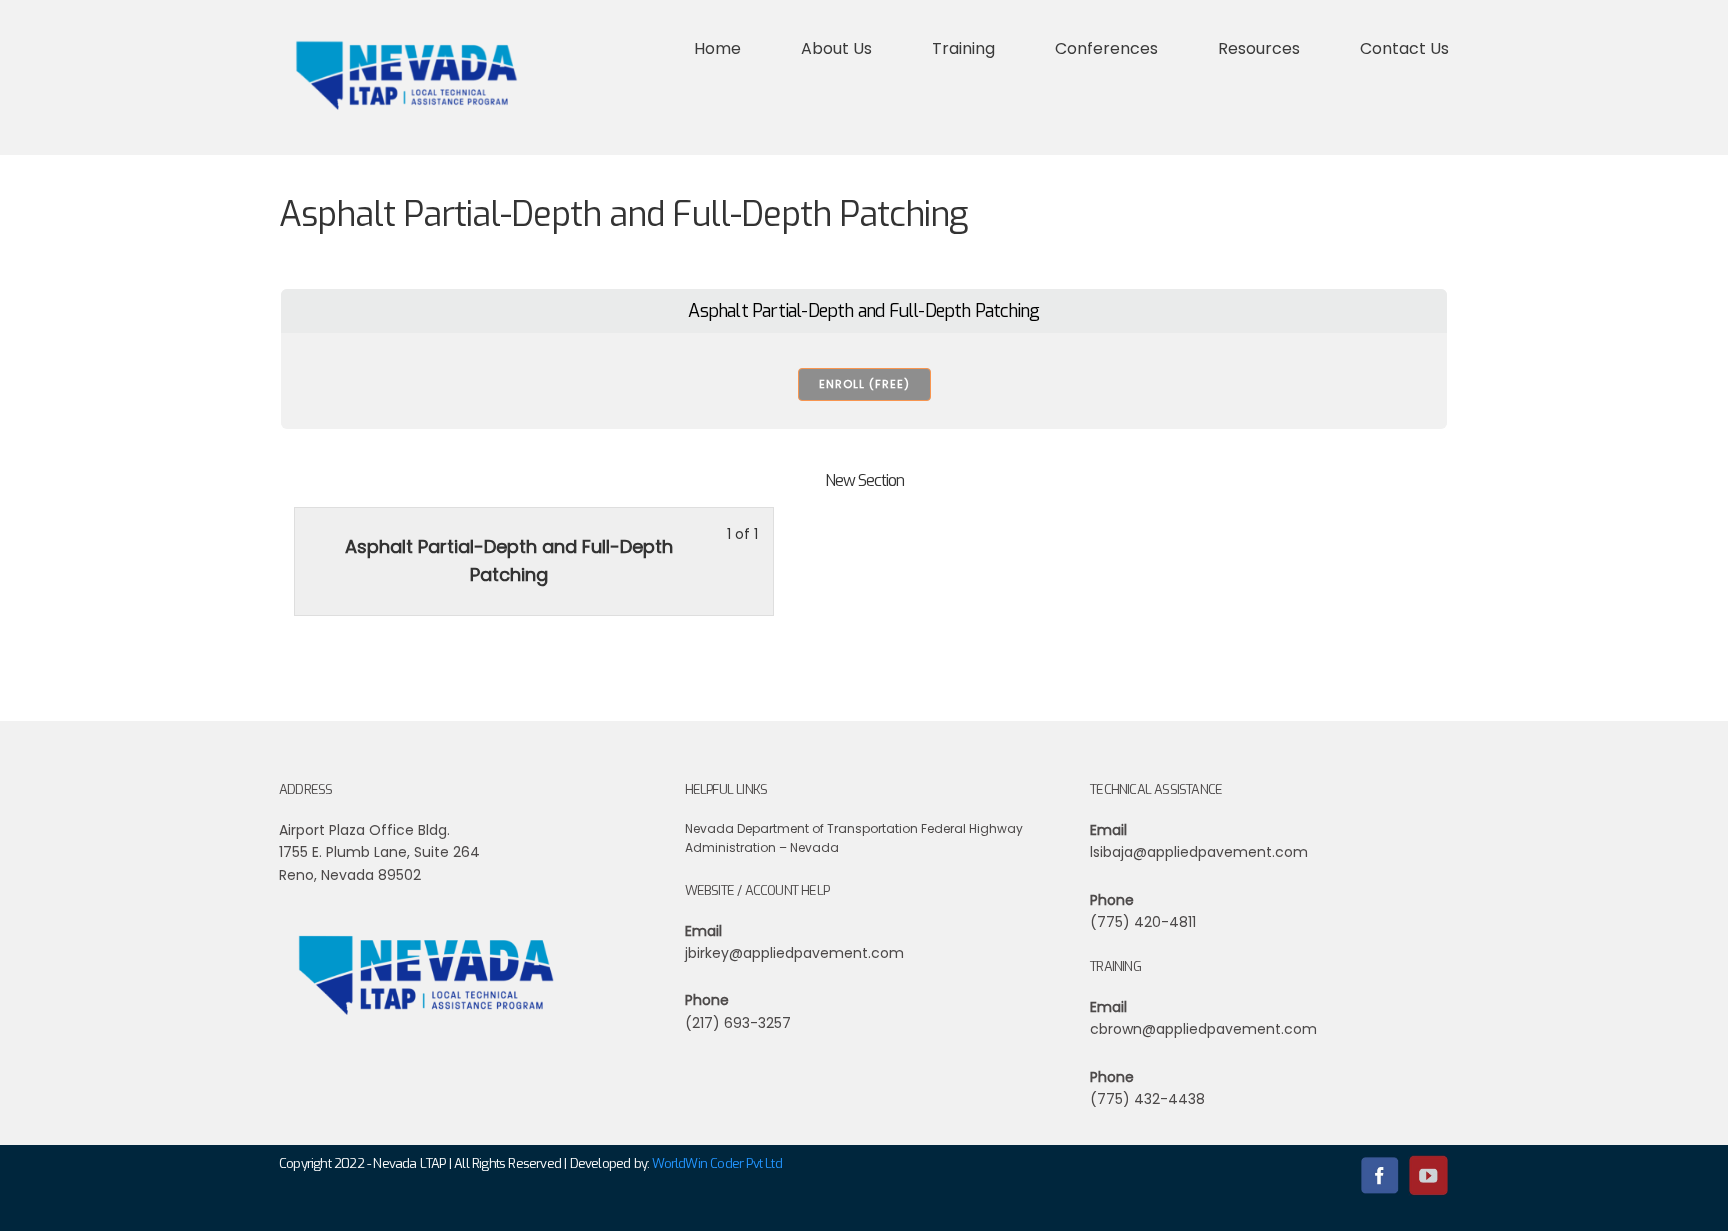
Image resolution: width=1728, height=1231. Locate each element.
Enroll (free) (864, 384)
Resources (1259, 48)
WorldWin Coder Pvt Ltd (716, 1163)
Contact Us (1404, 48)
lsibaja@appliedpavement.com (1199, 852)
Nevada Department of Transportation (801, 828)
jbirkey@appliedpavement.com (794, 953)
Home (717, 48)
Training (963, 48)
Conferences (1106, 48)
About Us (836, 48)
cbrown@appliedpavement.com (1203, 1029)
